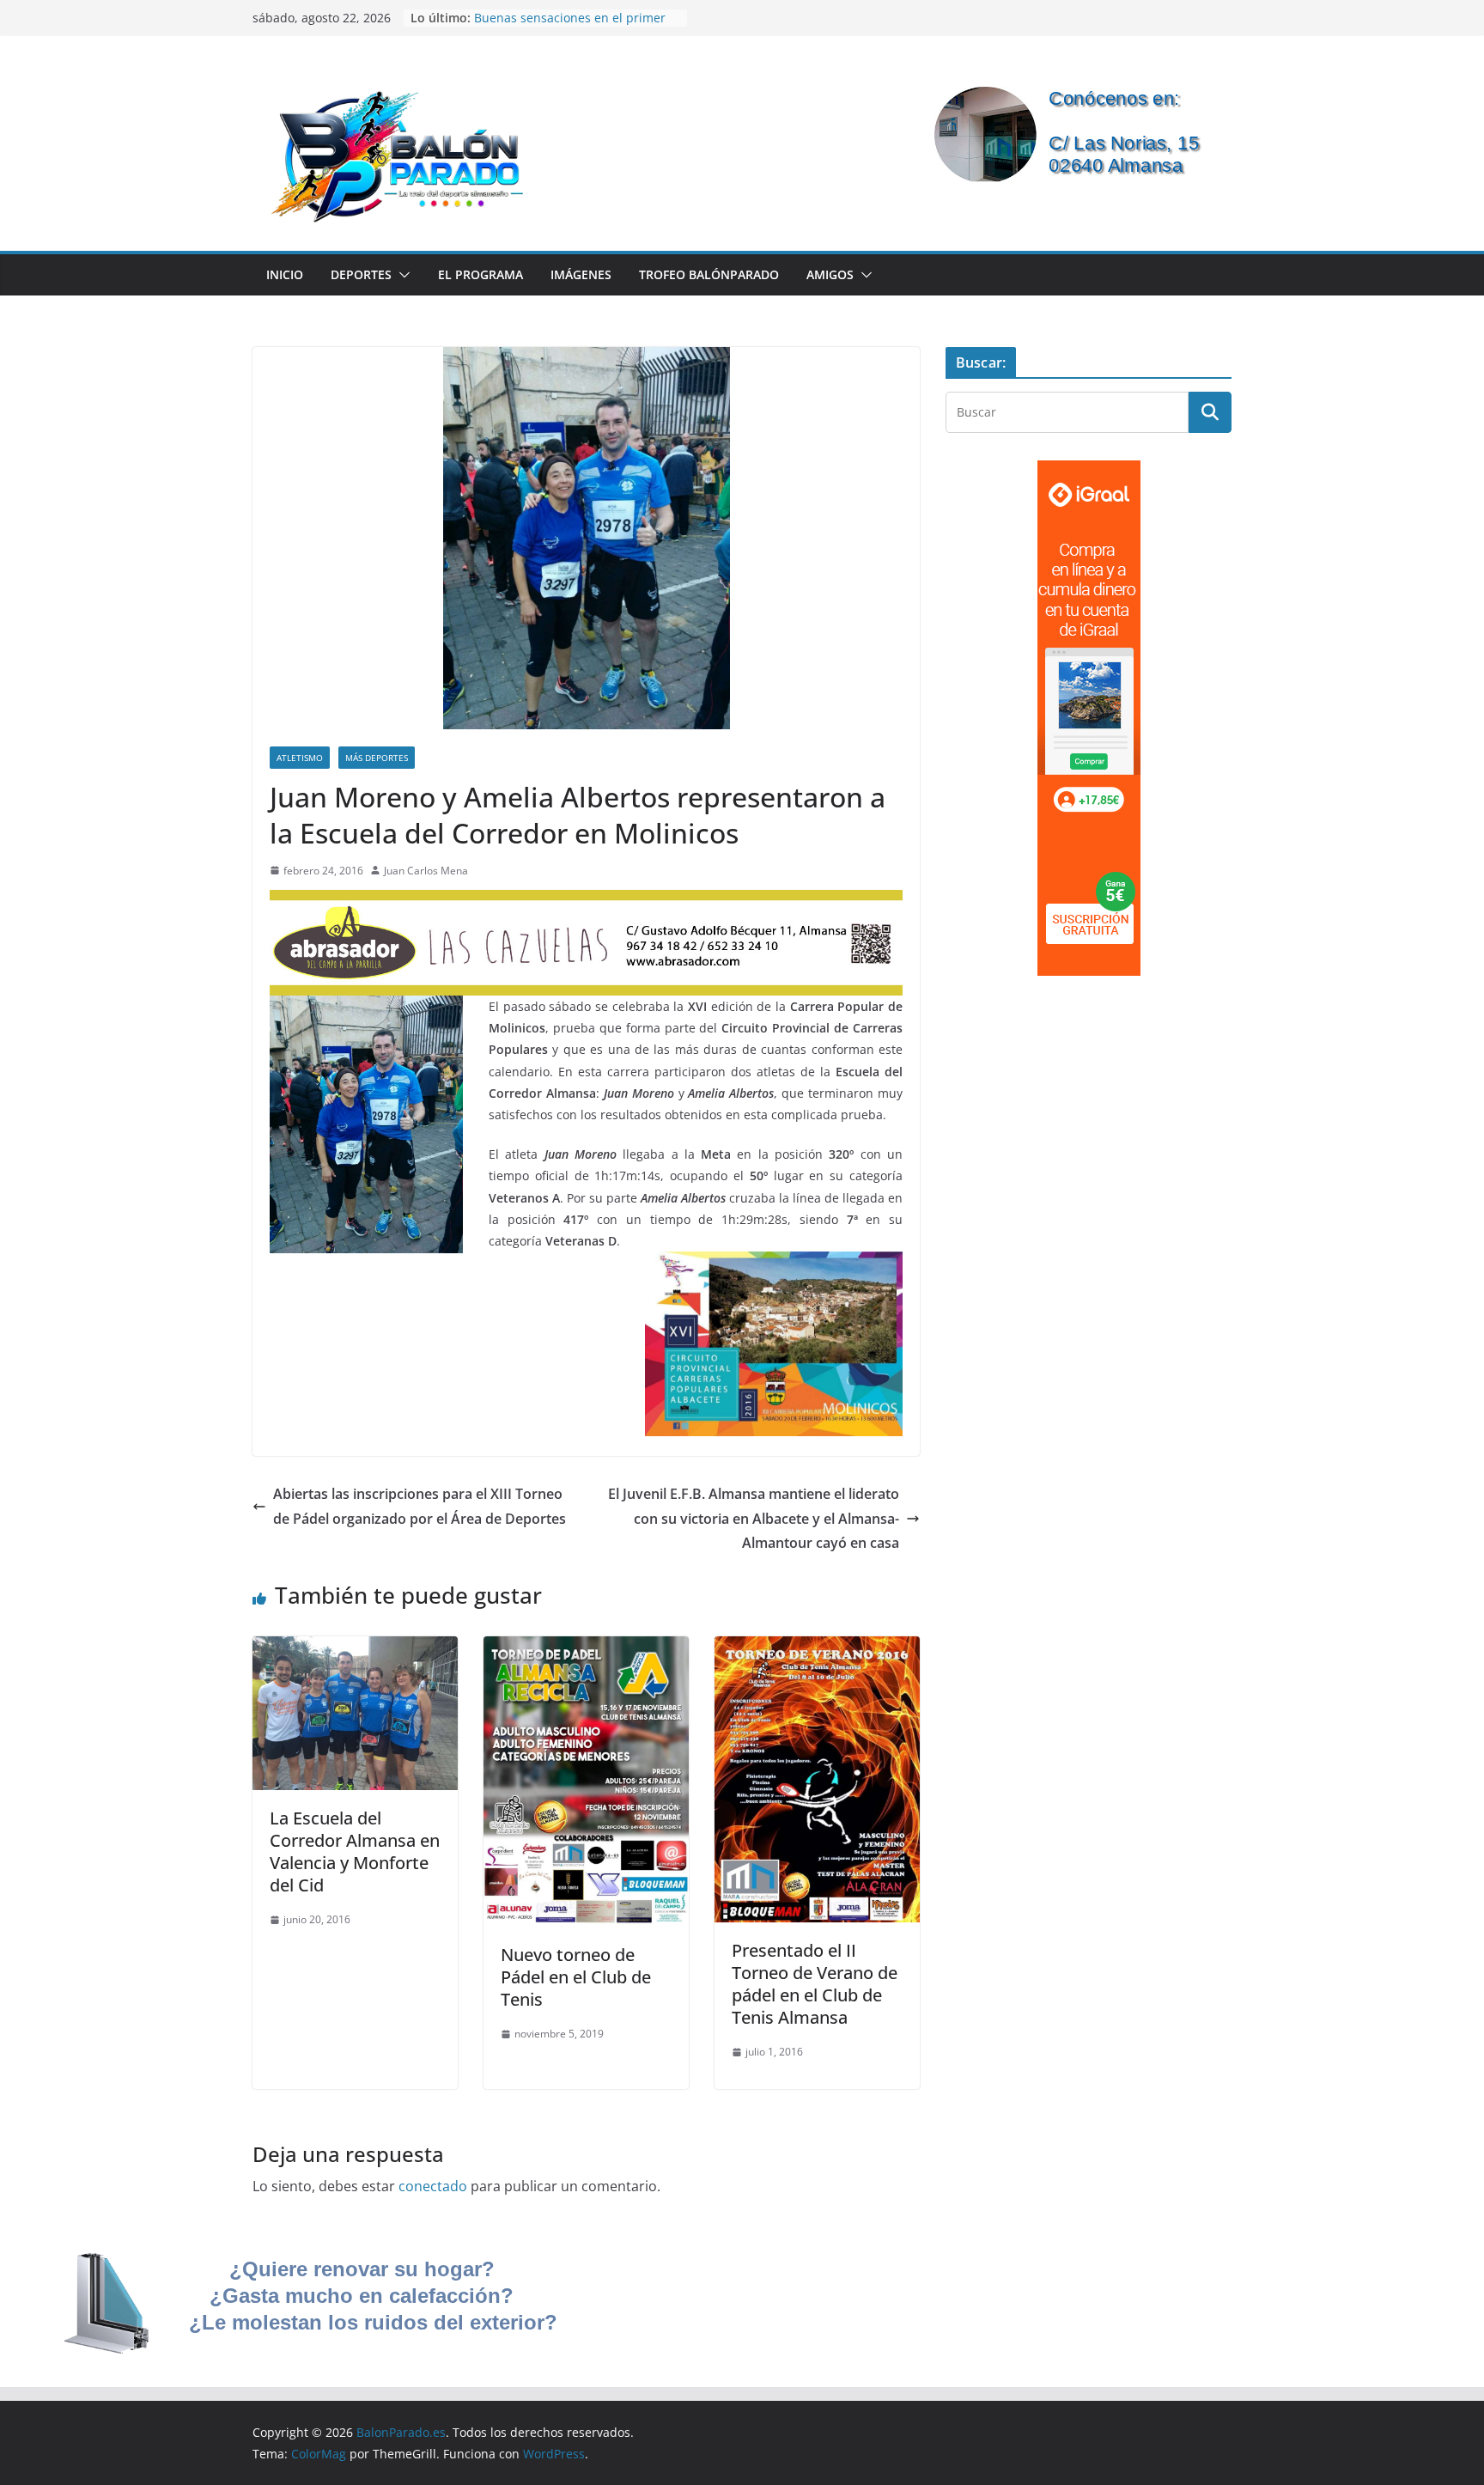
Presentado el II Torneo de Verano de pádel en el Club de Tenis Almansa (815, 1984)
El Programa (480, 274)
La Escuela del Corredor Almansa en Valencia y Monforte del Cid (355, 1852)
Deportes (361, 274)
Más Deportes (377, 758)
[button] (401, 275)
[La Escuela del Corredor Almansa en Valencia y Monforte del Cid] (355, 1648)
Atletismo (300, 758)
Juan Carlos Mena (426, 871)
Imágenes (581, 274)
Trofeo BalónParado (709, 274)
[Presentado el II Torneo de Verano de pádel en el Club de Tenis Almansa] (817, 1648)
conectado (433, 2186)
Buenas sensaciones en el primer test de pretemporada (570, 26)
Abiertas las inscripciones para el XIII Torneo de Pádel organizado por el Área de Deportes (420, 1506)
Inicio (285, 274)
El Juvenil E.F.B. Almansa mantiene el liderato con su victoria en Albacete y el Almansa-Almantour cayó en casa (754, 1519)
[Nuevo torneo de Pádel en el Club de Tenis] (586, 1648)
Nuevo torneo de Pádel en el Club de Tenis (576, 1977)
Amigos (830, 274)
